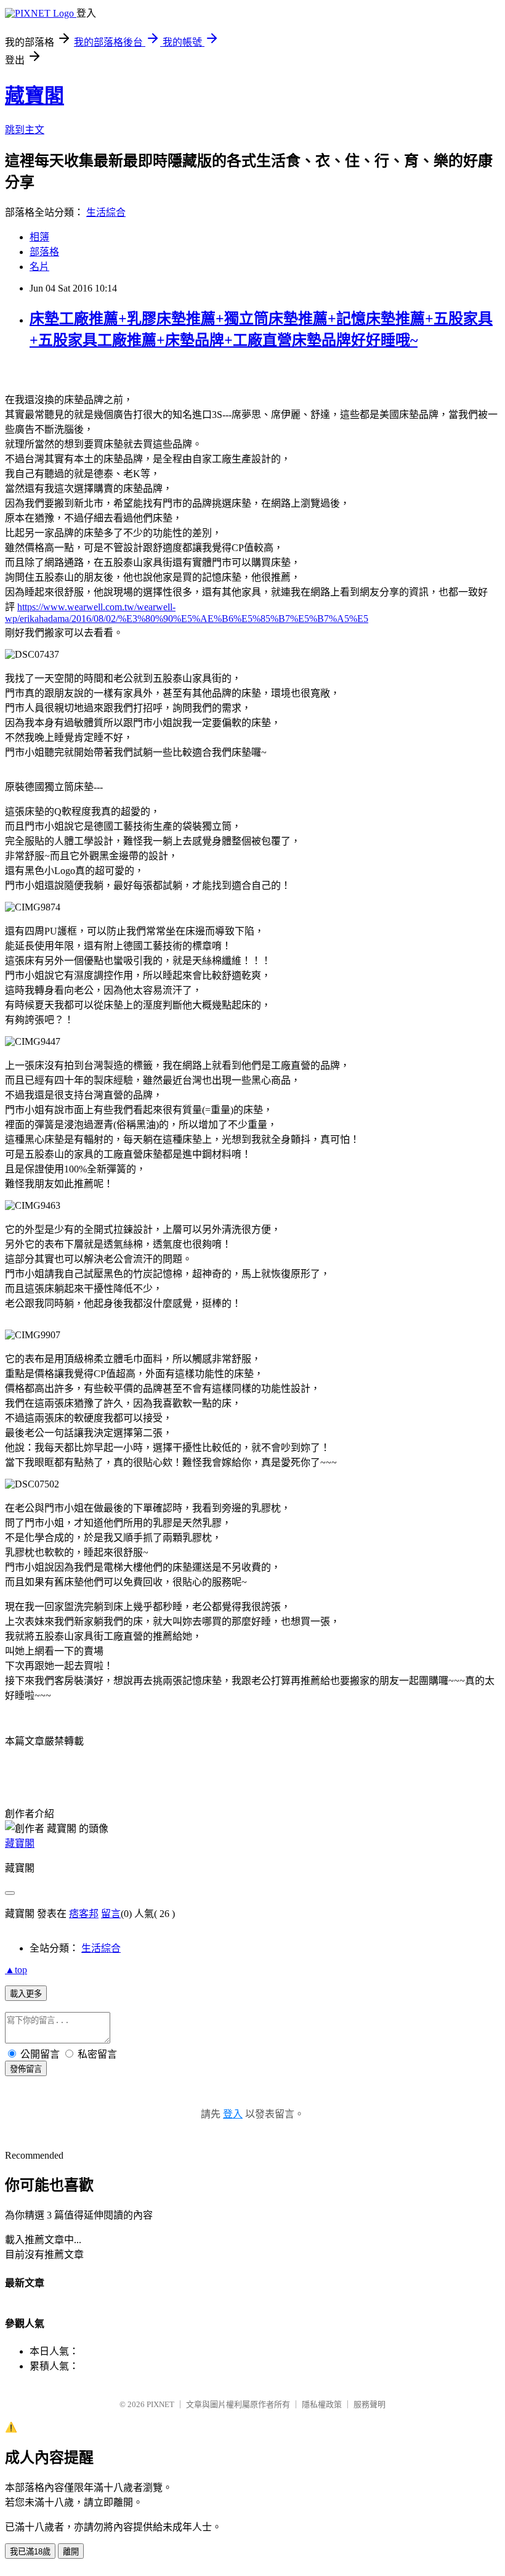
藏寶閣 (34, 96)
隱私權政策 (322, 2404)
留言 (111, 1914)
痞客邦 (84, 1914)
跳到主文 (25, 130)
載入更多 (26, 1994)
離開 (71, 2552)
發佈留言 (26, 2069)
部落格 (44, 252)
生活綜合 (106, 212)
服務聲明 (370, 2404)
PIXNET (160, 2404)
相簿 (39, 237)
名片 (39, 267)
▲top (16, 1970)
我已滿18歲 (30, 2552)
